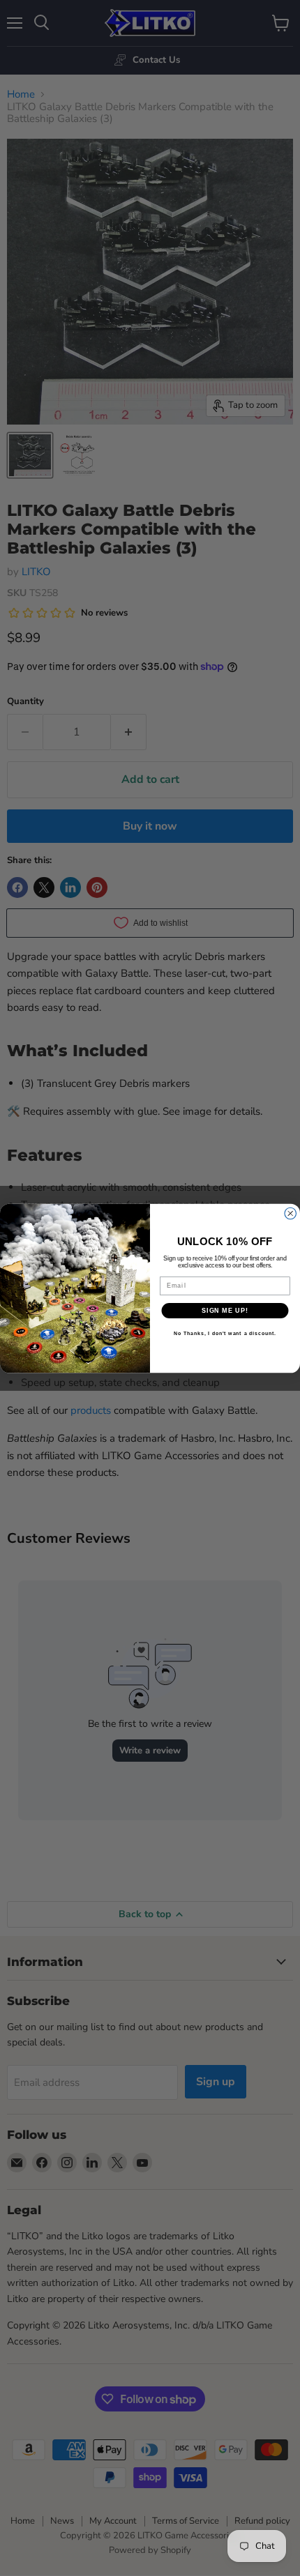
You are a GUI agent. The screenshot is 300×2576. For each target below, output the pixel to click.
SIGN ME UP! (225, 1310)
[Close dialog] (291, 1213)
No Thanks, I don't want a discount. (225, 1334)
